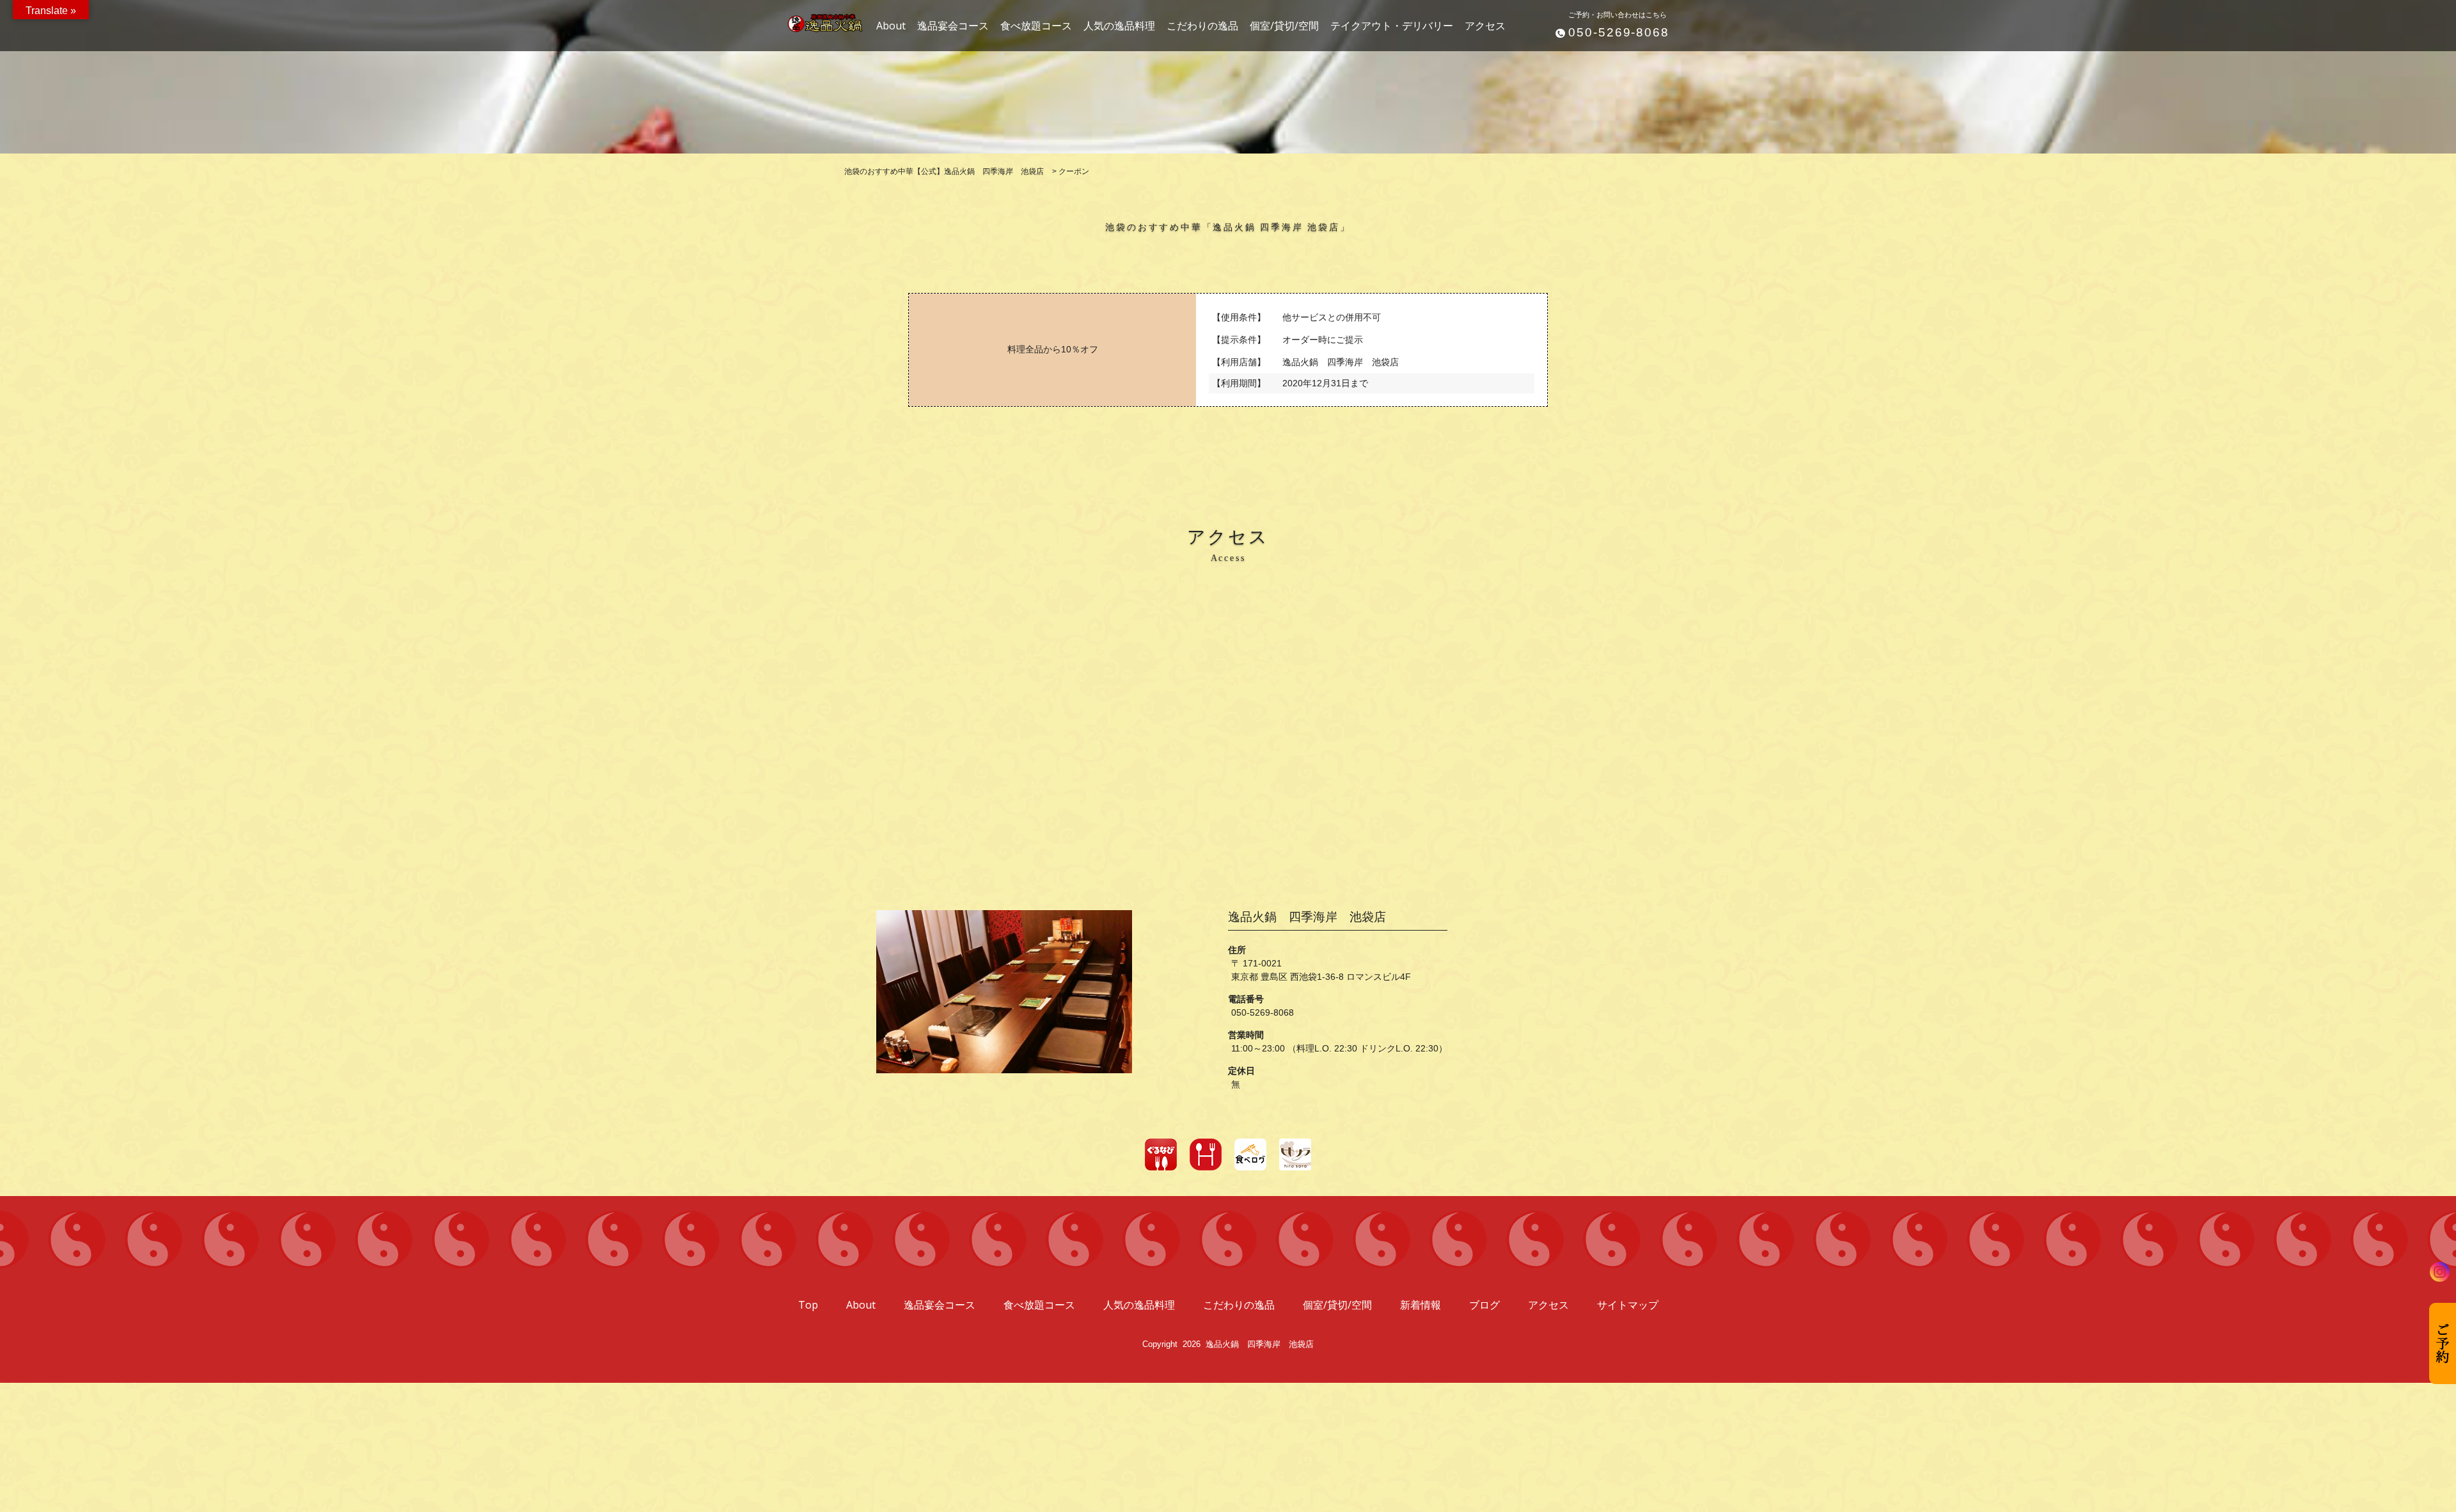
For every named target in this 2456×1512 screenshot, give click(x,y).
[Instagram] (2440, 1272)
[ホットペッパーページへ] (1206, 1154)
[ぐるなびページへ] (1161, 1154)
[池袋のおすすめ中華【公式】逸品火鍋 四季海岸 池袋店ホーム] (819, 18)
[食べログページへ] (1250, 1154)
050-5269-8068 (1619, 32)
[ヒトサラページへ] (1295, 1154)
